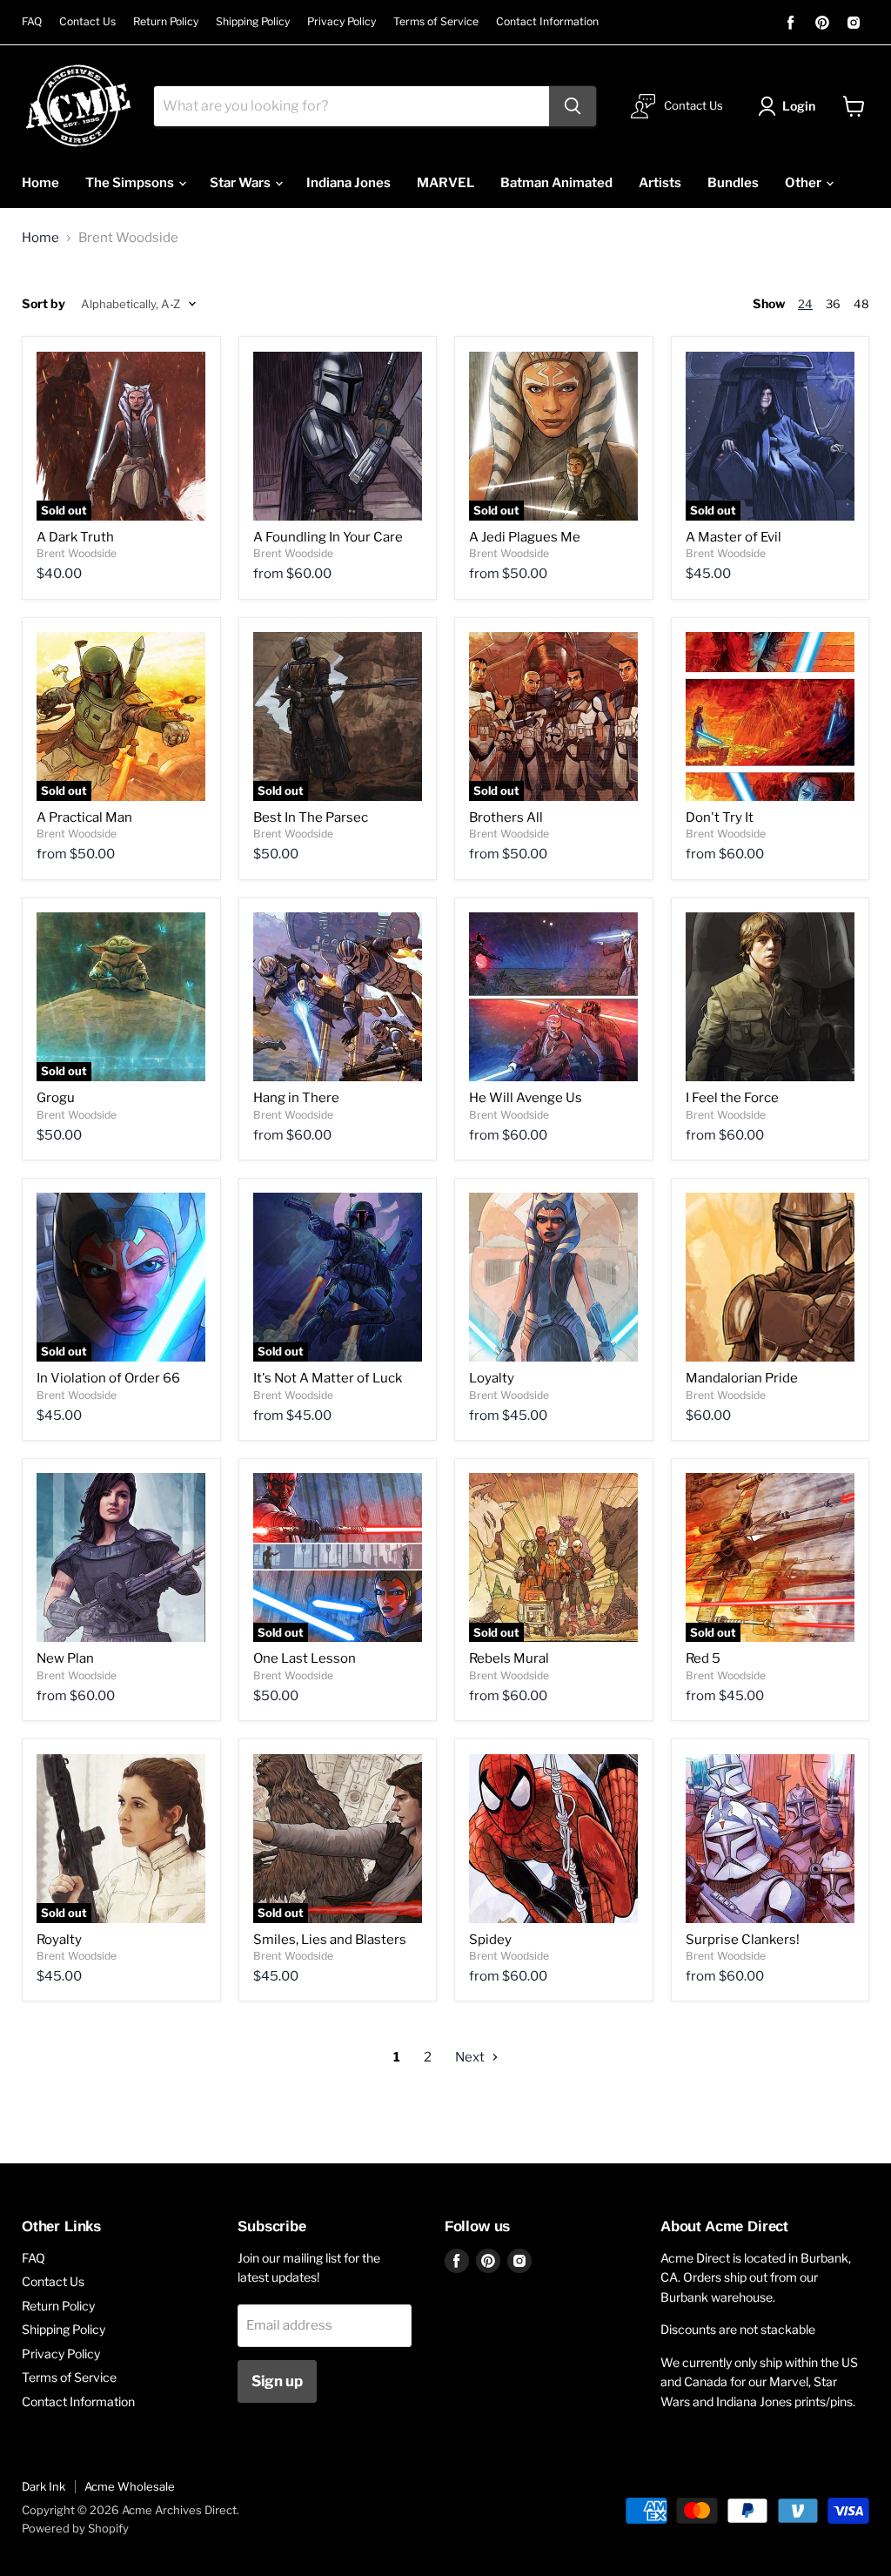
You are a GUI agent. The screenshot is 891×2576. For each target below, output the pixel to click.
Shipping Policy (253, 22)
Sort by (44, 304)
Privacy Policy (342, 22)
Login (799, 106)
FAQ (32, 22)
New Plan (65, 1658)
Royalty (59, 1940)
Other (804, 183)
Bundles (733, 183)
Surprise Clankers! (743, 1940)
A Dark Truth (75, 537)
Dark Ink (44, 2486)
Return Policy (166, 22)
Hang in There (296, 1098)
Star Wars (241, 183)
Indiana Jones (348, 183)
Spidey (490, 1940)
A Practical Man (84, 817)
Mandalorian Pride (742, 1378)
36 (833, 304)
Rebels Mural (509, 1658)
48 (861, 304)
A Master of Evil (734, 537)
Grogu (56, 1098)
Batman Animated (556, 183)
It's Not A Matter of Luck (328, 1378)
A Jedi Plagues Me (525, 537)
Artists (660, 183)
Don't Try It (720, 817)
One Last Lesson (305, 1658)
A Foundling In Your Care (328, 537)
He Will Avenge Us (526, 1098)
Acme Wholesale (130, 2486)
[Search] (573, 106)
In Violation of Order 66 (108, 1378)
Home (40, 183)
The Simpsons (131, 183)
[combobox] (352, 106)
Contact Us (87, 22)
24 (805, 304)
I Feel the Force (732, 1098)
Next (471, 2057)
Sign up (277, 2381)
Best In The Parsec (311, 817)
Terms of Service (436, 22)
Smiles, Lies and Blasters (330, 1940)
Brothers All (506, 817)
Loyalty (492, 1378)
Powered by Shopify (75, 2528)
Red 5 (703, 1658)
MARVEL (445, 183)
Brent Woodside (77, 553)
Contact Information (547, 22)
